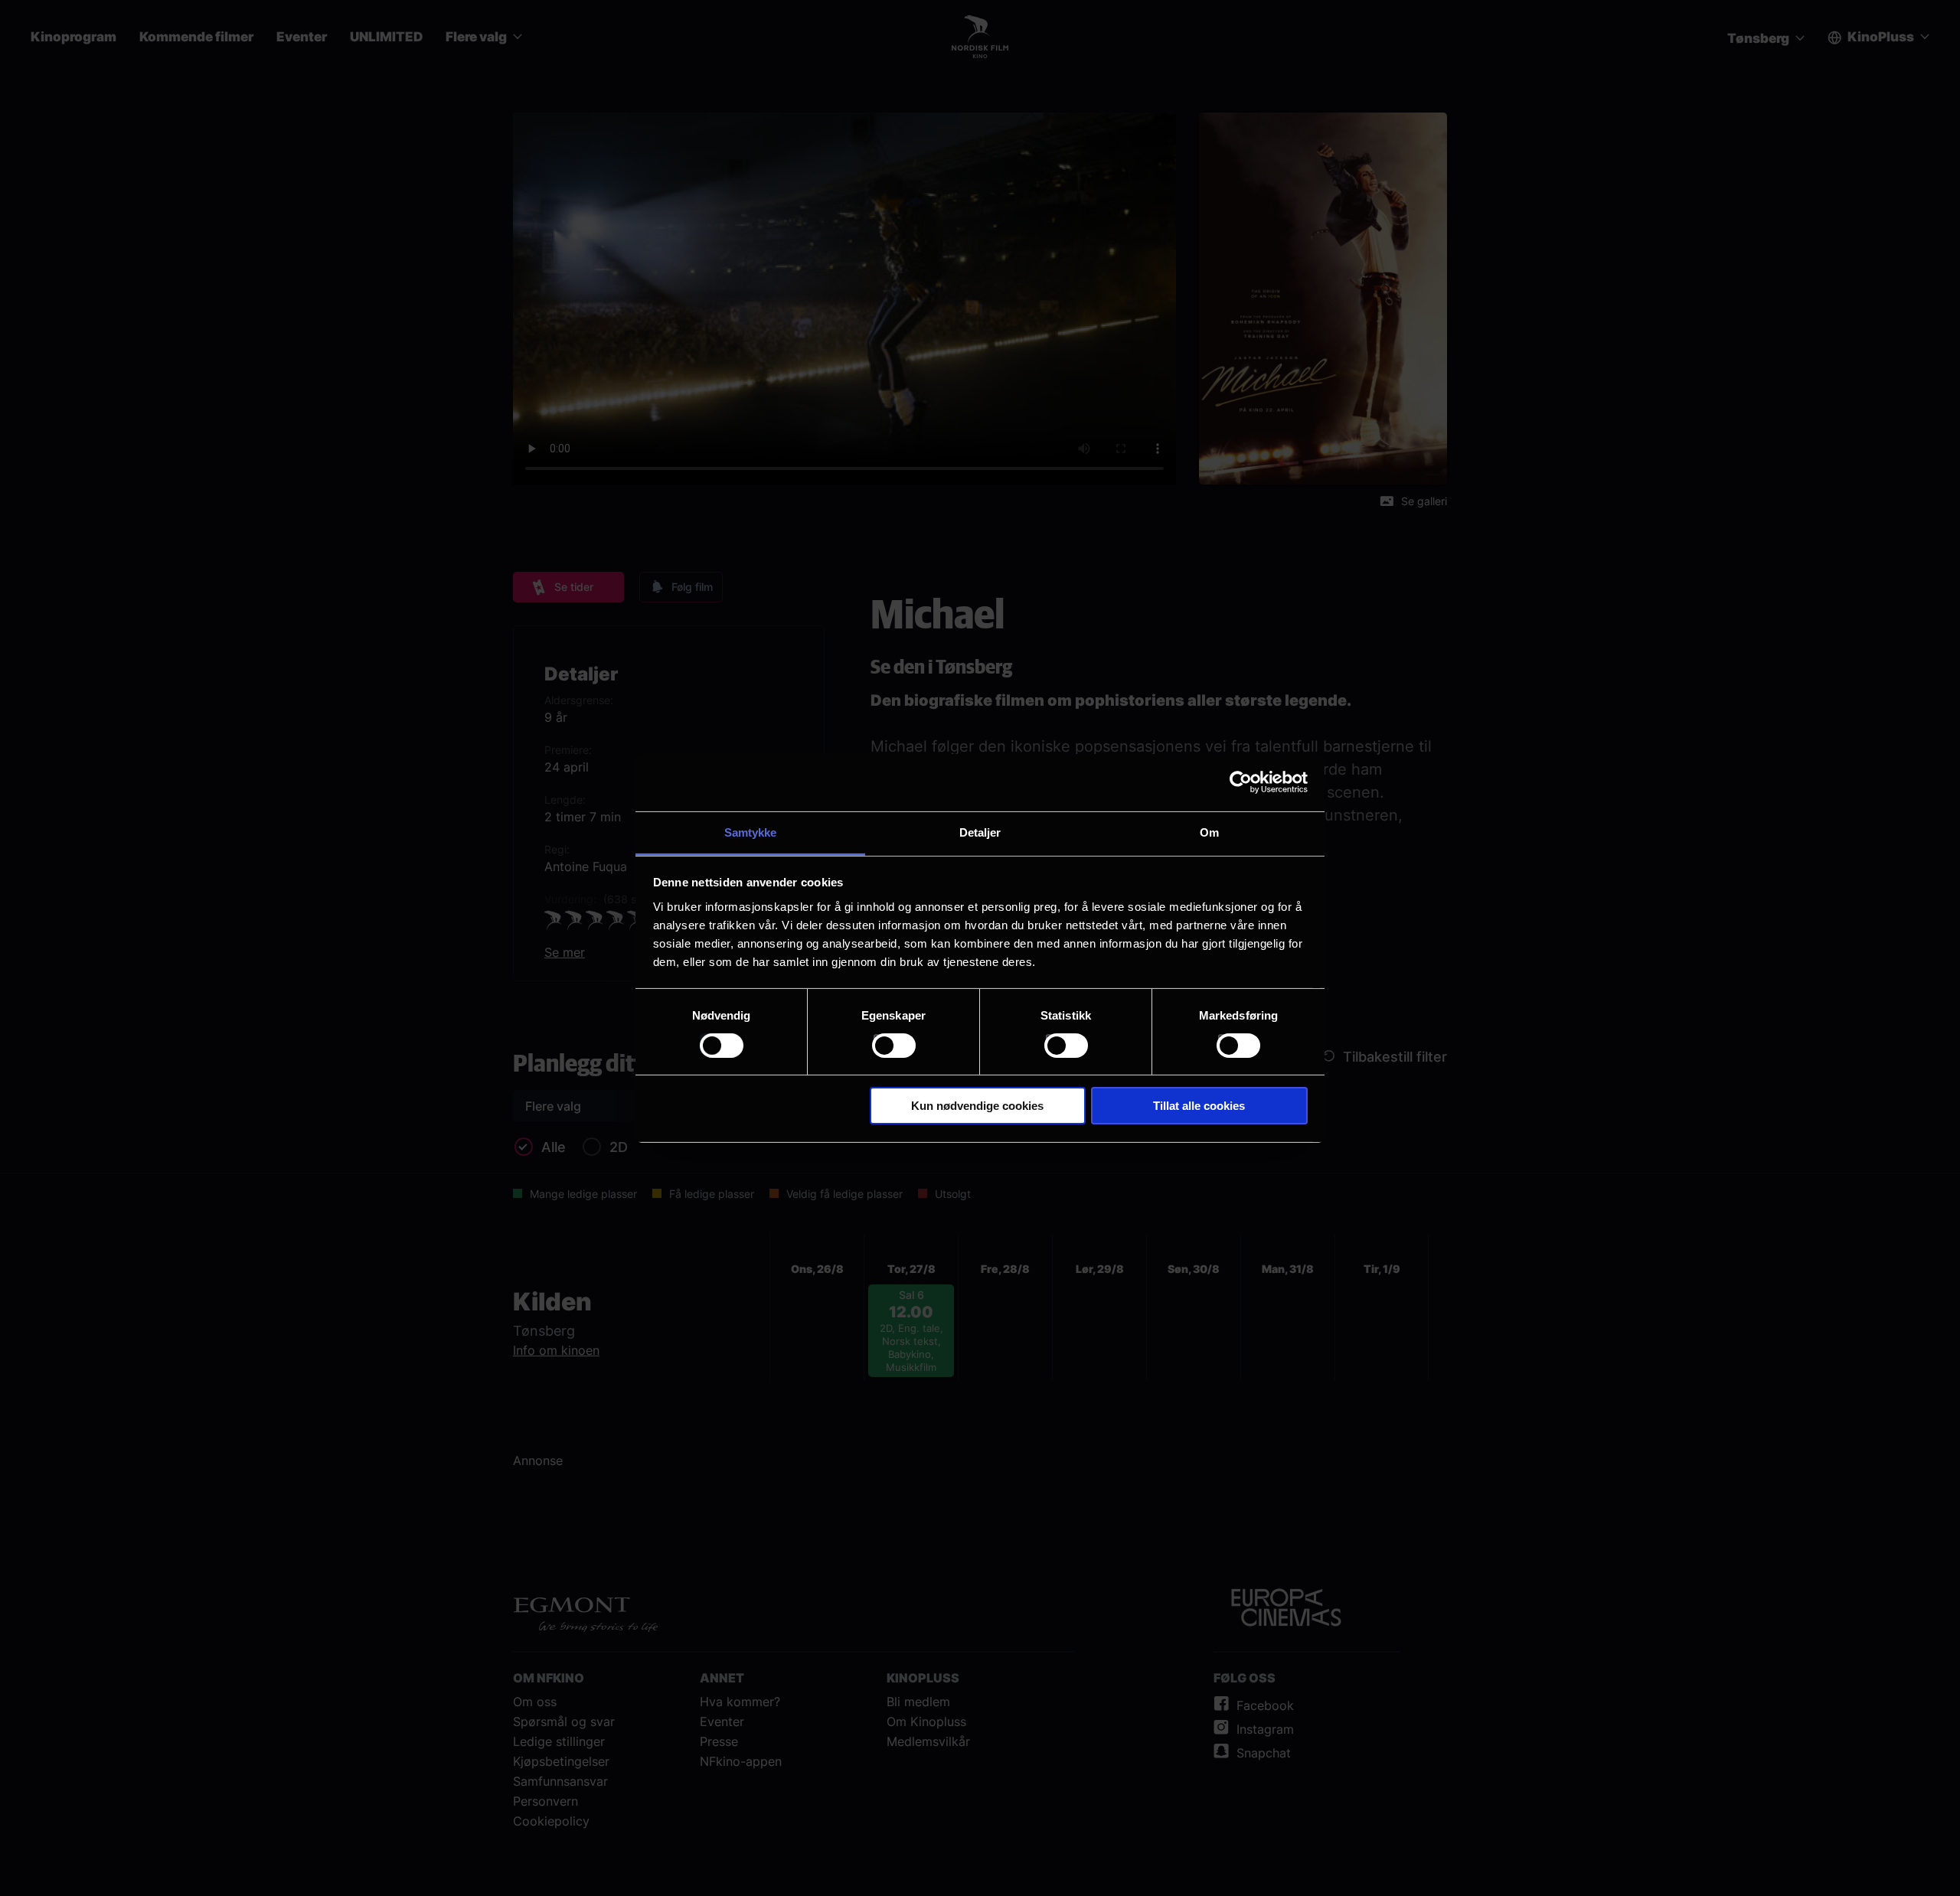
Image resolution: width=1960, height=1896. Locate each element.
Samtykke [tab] (751, 832)
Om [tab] (1209, 832)
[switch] (894, 1046)
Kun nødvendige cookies (977, 1106)
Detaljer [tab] (980, 832)
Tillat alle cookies (1199, 1106)
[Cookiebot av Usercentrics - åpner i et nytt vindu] (1241, 782)
